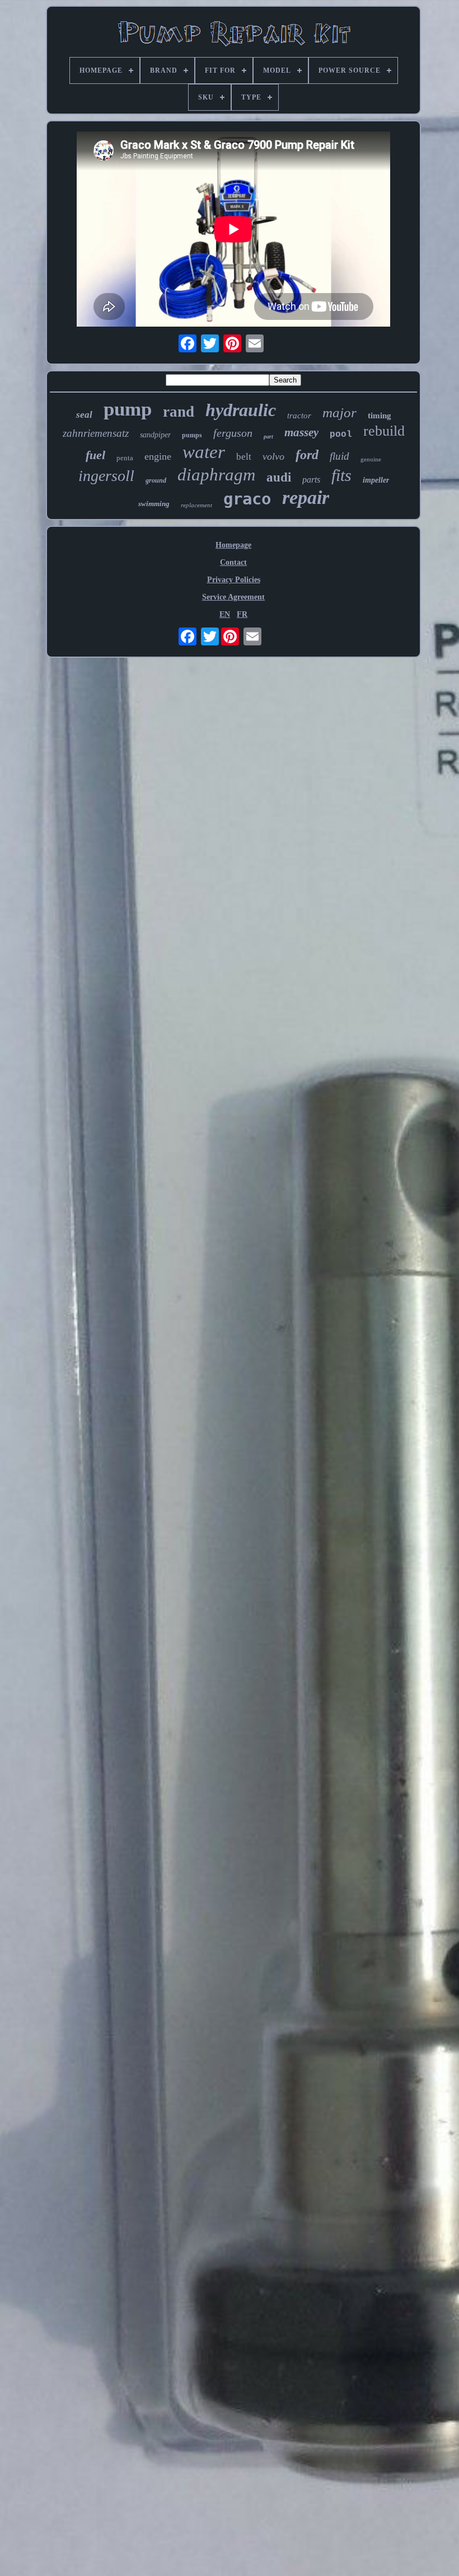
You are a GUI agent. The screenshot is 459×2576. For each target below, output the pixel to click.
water (204, 452)
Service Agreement (233, 597)
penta (125, 458)
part (268, 437)
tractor (299, 416)
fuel (95, 455)
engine (158, 456)
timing (380, 416)
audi (279, 477)
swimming (154, 504)
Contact (233, 562)
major (339, 412)
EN (225, 614)
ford (307, 455)
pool (341, 435)
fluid (339, 456)
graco (247, 499)
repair (306, 497)
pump (128, 409)
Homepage (233, 545)
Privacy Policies (234, 580)
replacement (196, 505)
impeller (376, 480)
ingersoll (106, 476)
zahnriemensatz (96, 433)
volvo (273, 456)
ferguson (233, 433)
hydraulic (241, 410)
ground (156, 480)
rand (179, 412)
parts (311, 480)
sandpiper (155, 435)
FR (242, 614)
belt (244, 457)
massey (301, 432)
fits (341, 475)
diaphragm (216, 475)
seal (84, 415)
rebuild (384, 431)
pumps (192, 435)
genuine (371, 459)
